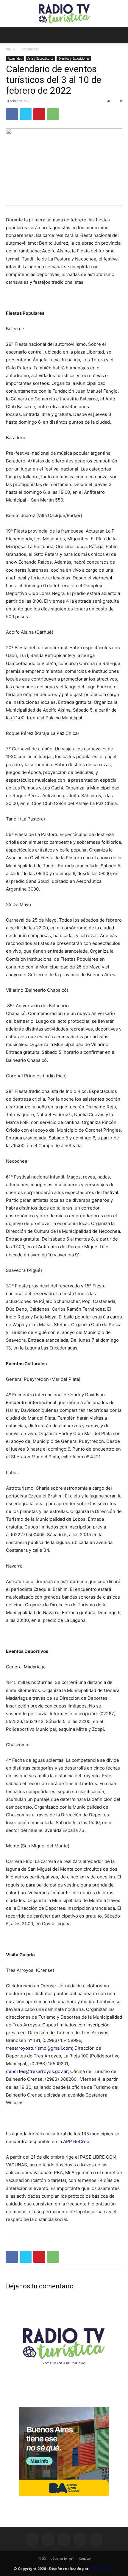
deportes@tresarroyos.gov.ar (37, 2071)
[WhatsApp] (53, 114)
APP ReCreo (76, 2141)
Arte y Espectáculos (40, 58)
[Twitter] (26, 114)
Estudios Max (102, 2569)
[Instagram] (48, 2539)
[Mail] (64, 2539)
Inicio (10, 49)
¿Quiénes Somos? (63, 2559)
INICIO (42, 2559)
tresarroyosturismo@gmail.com (39, 2048)
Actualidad (31, 49)
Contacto (85, 2559)
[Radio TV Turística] (64, 14)
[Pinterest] (39, 114)
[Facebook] (12, 114)
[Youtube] (96, 2539)
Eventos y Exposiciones (74, 58)
